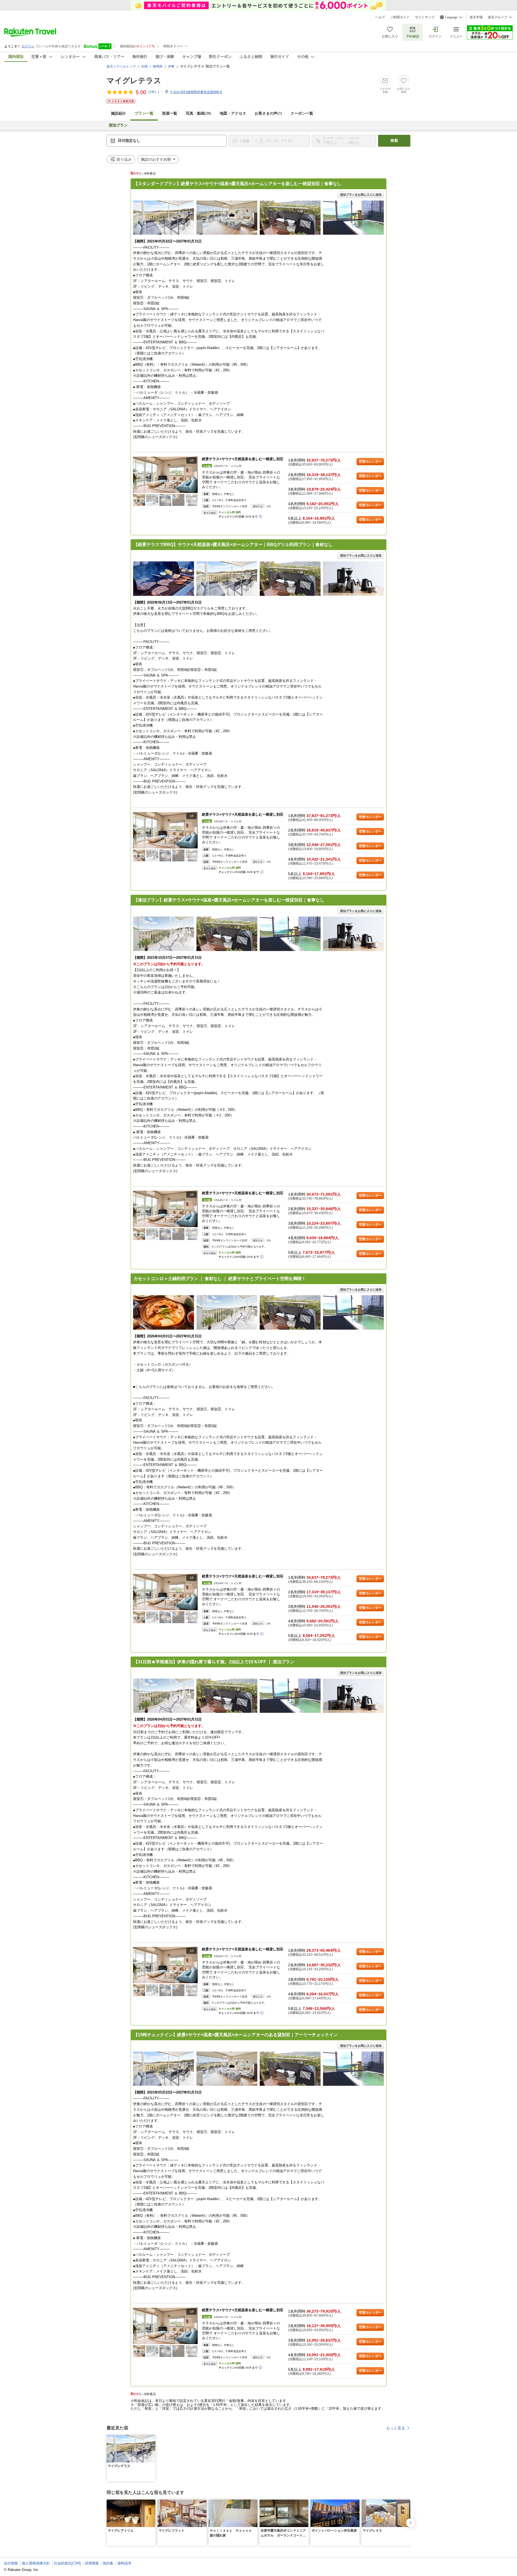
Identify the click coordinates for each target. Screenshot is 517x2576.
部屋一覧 (170, 113)
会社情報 (11, 2563)
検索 (394, 141)
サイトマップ (425, 17)
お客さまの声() (268, 113)
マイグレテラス (134, 81)
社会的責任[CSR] (67, 2563)
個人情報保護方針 (36, 2563)
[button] (195, 475)
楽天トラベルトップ (121, 66)
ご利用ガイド (400, 17)
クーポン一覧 (302, 113)
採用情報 (92, 2563)
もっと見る (396, 2428)
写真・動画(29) (198, 113)
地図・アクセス (233, 113)
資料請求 (124, 2563)
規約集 (108, 2563)
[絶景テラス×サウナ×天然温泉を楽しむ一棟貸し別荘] (165, 475)
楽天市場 (476, 17)
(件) (152, 92)
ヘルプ (380, 17)
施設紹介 (118, 113)
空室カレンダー (370, 461)
